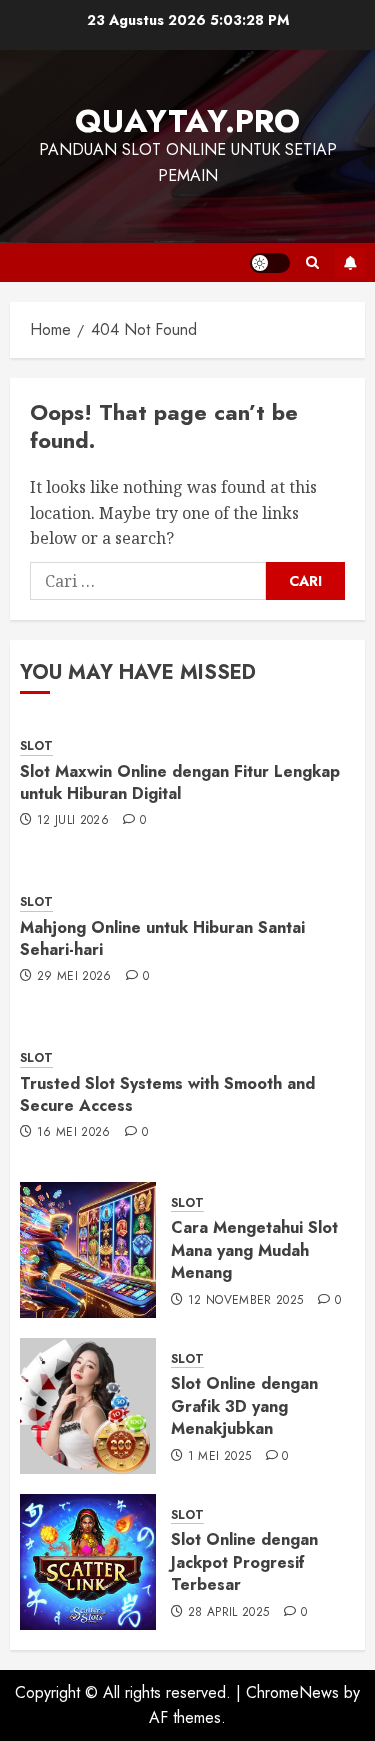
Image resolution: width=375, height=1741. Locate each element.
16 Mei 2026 (74, 1133)
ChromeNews (292, 1692)
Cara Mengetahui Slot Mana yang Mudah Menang (254, 1250)
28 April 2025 (229, 1613)
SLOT (36, 746)
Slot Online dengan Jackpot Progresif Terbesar (244, 1562)
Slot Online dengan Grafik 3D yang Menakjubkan (244, 1406)
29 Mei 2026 (74, 977)
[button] (312, 262)
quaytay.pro (187, 121)
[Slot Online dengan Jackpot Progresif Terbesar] (88, 1562)
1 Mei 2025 (220, 1457)
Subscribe (350, 263)
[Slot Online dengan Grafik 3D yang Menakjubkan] (88, 1406)
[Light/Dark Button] (270, 263)
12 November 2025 (246, 1301)
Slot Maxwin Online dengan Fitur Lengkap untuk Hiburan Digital (180, 782)
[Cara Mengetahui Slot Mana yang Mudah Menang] (88, 1250)
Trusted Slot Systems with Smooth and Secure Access (167, 1094)
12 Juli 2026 (73, 821)
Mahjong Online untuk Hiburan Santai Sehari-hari (162, 938)
